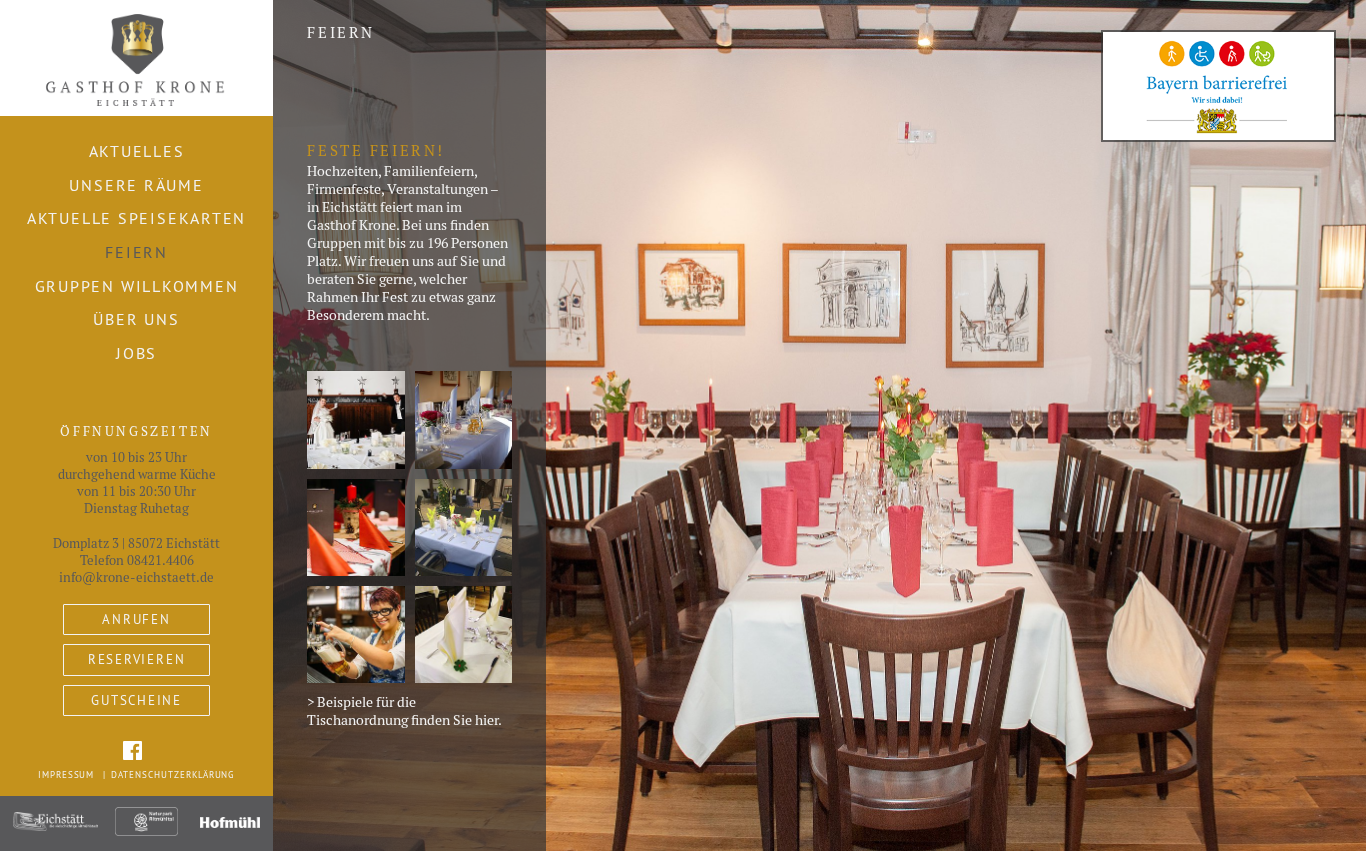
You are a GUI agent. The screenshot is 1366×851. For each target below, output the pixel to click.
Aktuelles (137, 151)
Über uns (136, 319)
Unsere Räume (136, 185)
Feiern (136, 252)
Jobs (136, 353)
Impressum (66, 774)
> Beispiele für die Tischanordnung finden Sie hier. (404, 711)
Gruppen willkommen (137, 286)
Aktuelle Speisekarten (136, 218)
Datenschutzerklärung (173, 774)
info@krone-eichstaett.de (136, 577)
